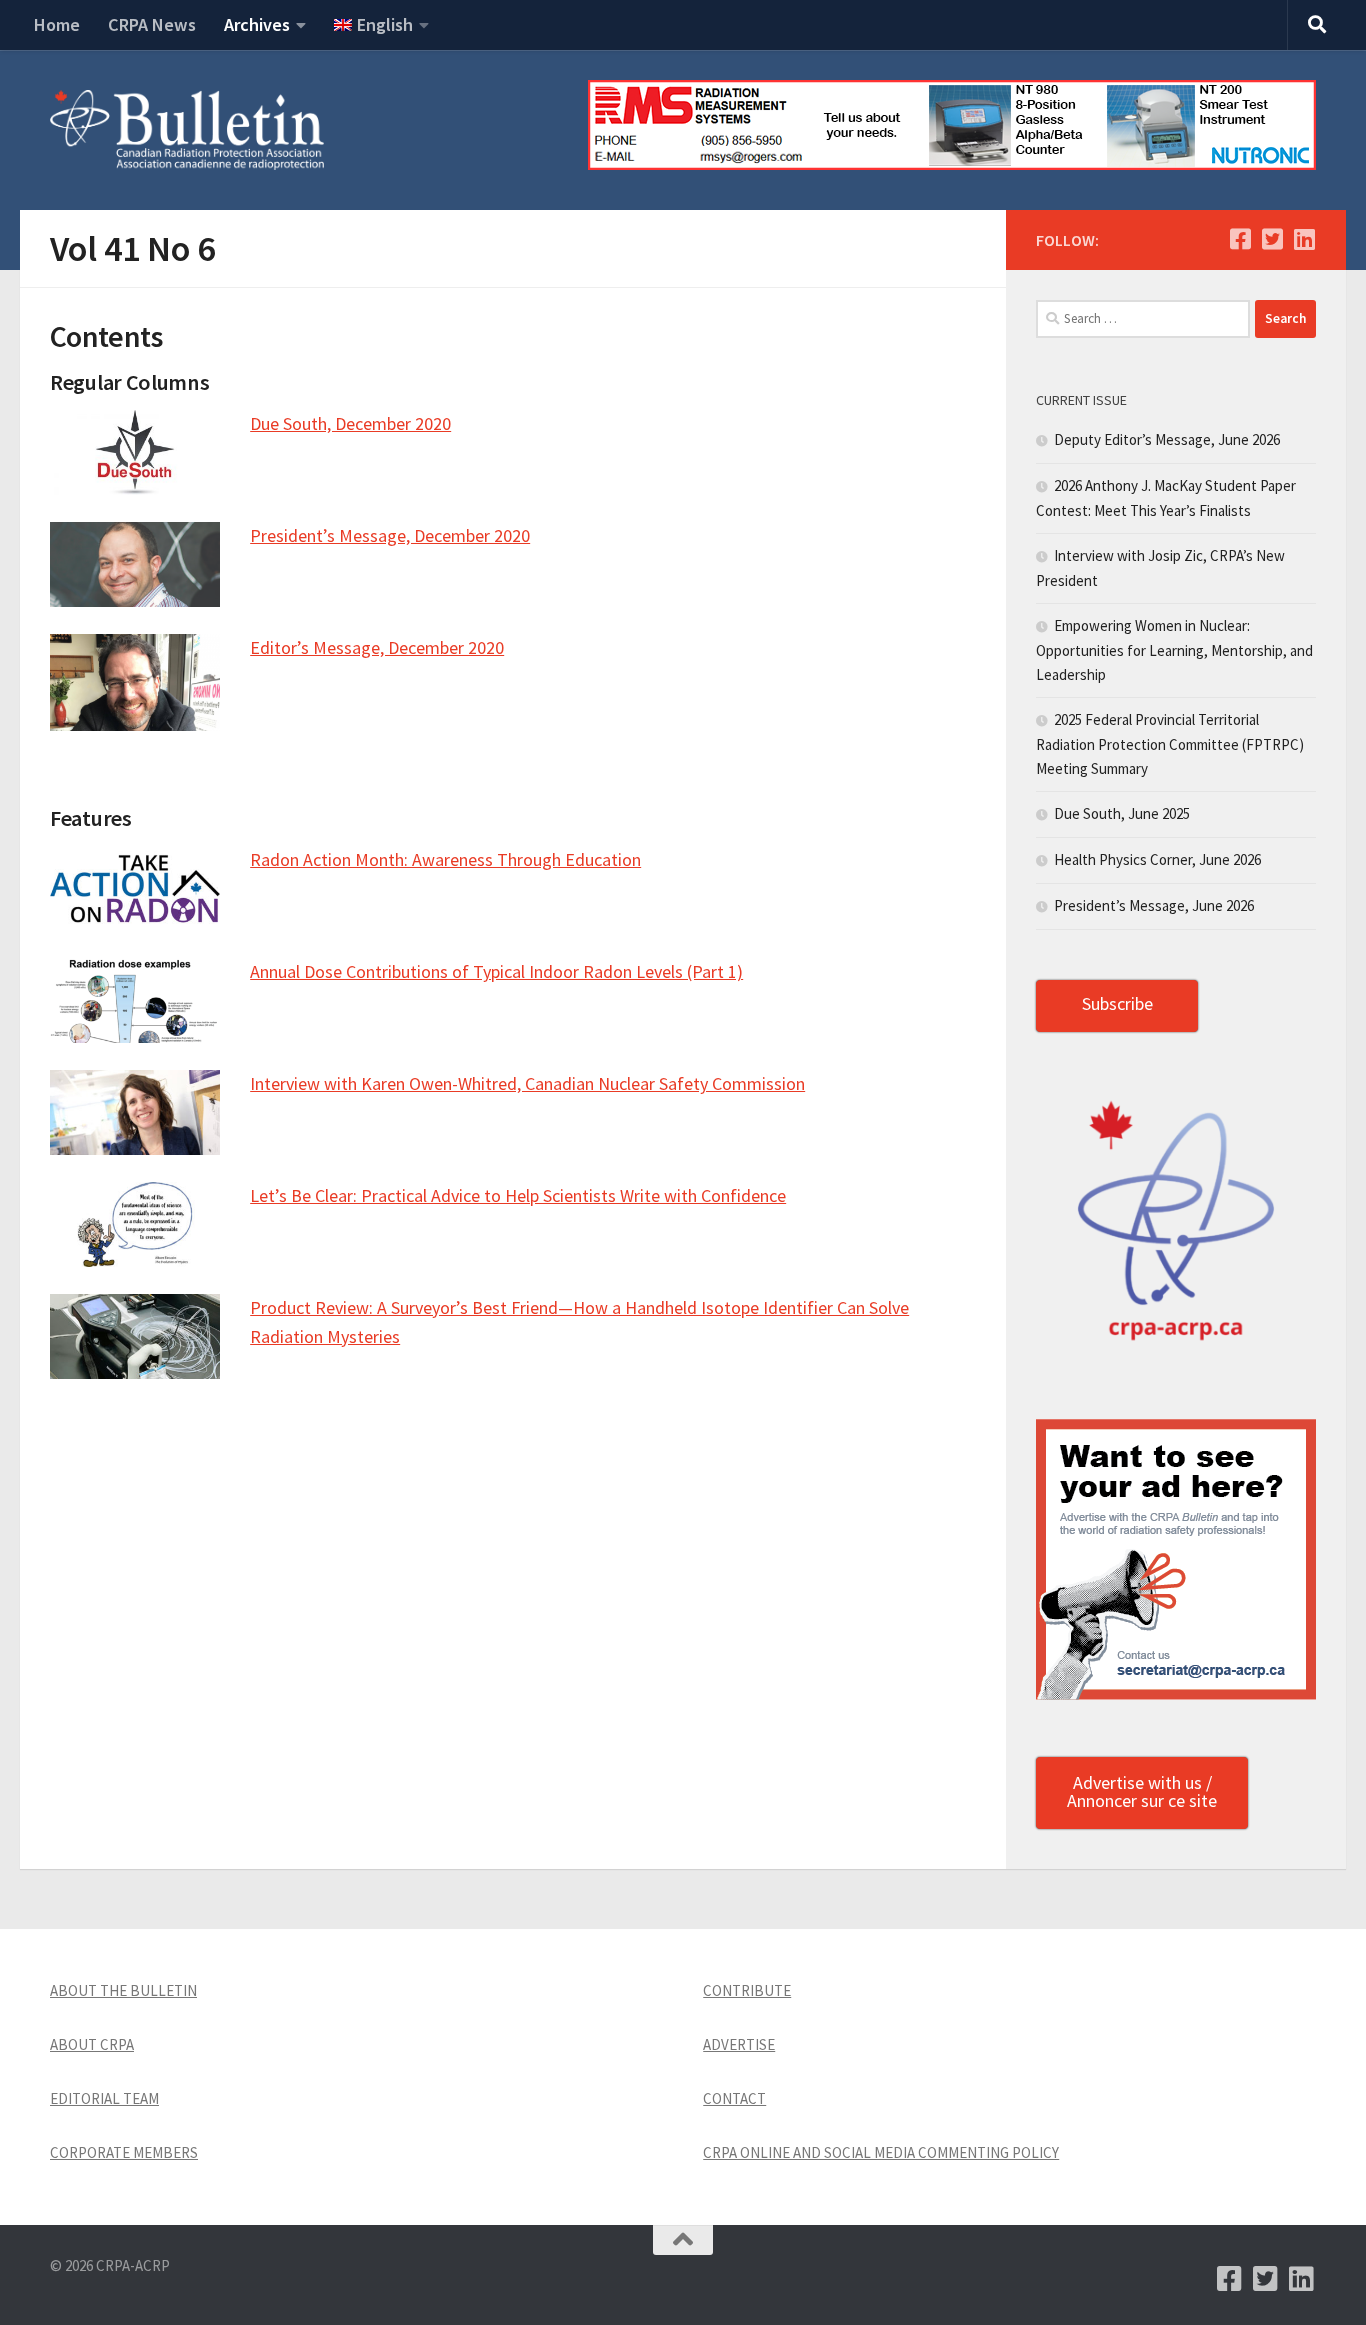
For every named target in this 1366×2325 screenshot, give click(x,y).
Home (57, 24)
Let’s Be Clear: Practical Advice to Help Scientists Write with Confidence (518, 1195)
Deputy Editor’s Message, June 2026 (1167, 439)
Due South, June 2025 (1122, 813)
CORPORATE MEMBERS (124, 2152)
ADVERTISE (739, 2044)
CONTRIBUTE (747, 1990)
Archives (257, 24)
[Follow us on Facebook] (1240, 239)
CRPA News (152, 24)
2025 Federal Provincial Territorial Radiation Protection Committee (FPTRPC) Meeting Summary (1170, 744)
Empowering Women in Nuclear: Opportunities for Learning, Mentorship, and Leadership (1174, 650)
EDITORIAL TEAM (104, 2098)
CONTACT (734, 2098)
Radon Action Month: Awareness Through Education (445, 859)
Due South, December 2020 (350, 423)
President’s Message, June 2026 (1154, 905)
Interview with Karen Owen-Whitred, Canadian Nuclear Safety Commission (527, 1083)
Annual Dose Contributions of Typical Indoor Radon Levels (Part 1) (496, 971)
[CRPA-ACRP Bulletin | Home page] (187, 130)
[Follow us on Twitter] (1272, 239)
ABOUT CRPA (92, 2044)
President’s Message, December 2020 (390, 535)
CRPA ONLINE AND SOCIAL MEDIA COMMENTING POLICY (881, 2152)
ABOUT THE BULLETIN (123, 1990)
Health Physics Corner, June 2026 (1157, 859)
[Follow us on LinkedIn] (1304, 239)
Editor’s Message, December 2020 (377, 647)
